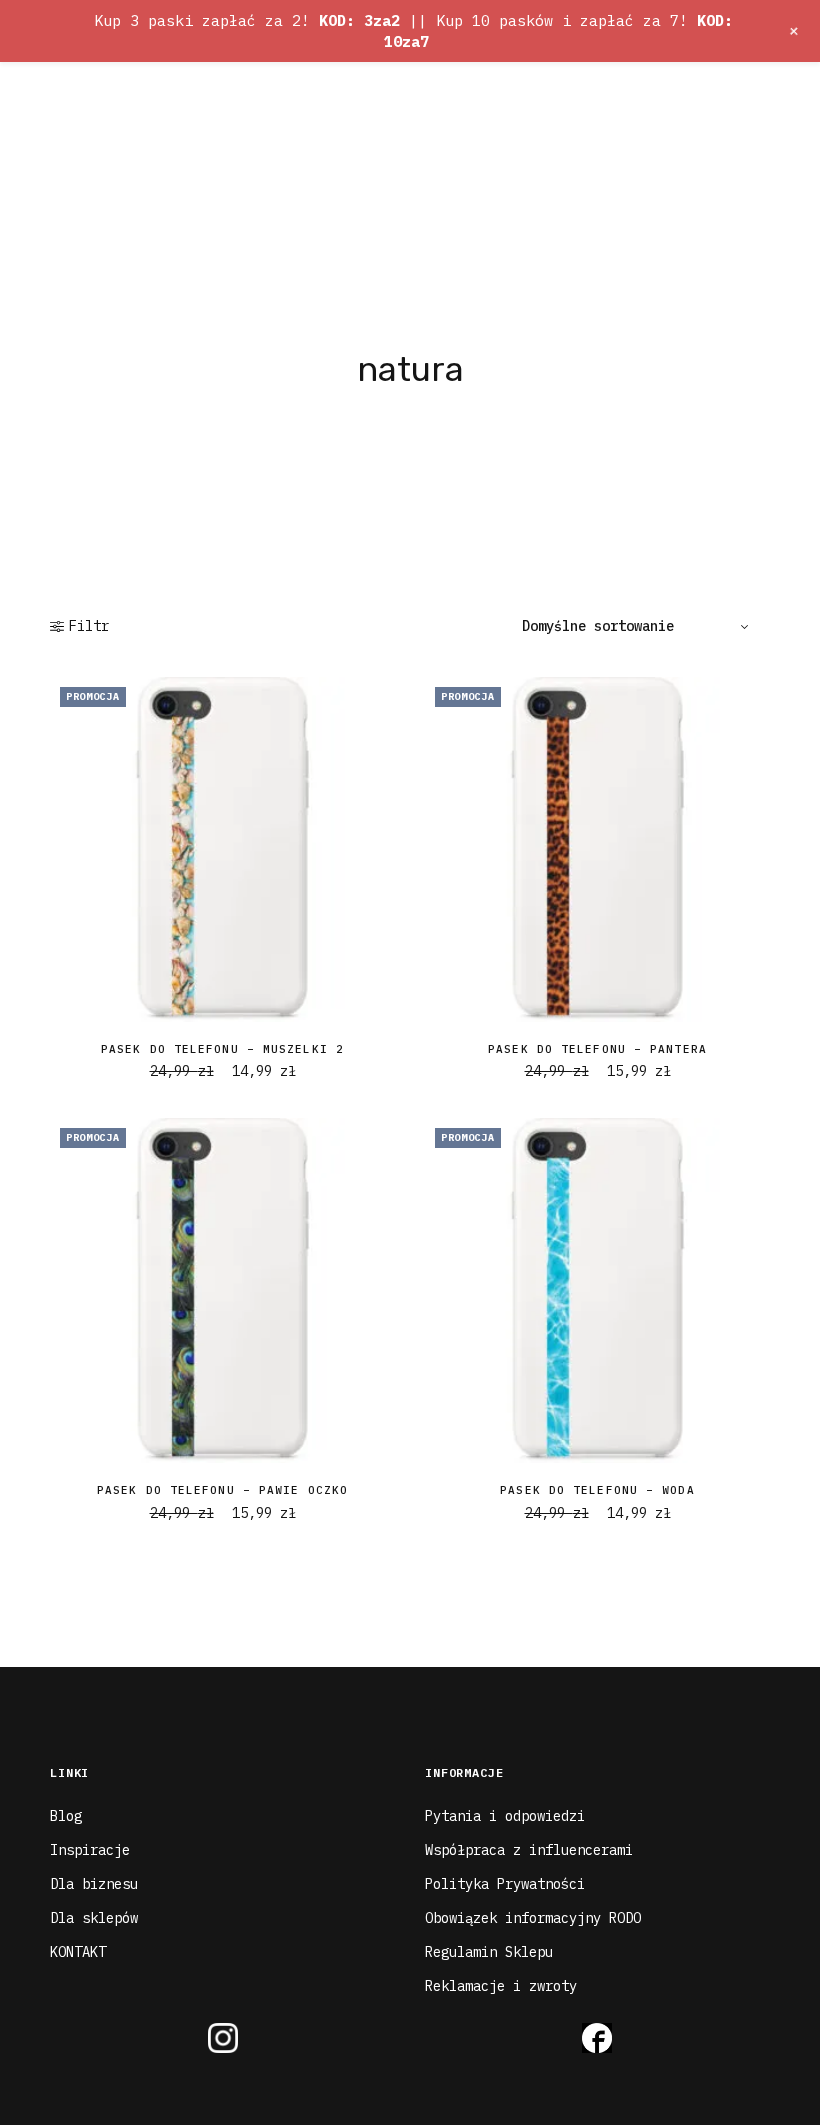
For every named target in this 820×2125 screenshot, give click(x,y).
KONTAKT (78, 1952)
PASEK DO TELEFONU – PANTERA (597, 1049)
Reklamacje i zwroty (501, 1986)
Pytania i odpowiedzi (505, 1816)
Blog (66, 1816)
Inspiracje (90, 1850)
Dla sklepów (94, 1918)
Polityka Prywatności (505, 1884)
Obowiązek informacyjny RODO (533, 1918)
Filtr (89, 626)
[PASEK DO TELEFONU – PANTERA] (597, 849)
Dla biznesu (94, 1884)
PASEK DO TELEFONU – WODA (597, 1490)
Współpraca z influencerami (529, 1850)
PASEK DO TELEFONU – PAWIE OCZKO (222, 1490)
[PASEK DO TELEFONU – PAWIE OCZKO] (222, 1290)
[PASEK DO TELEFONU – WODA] (597, 1290)
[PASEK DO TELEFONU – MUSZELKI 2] (222, 849)
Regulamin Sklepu (489, 1952)
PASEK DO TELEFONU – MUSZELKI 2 (222, 1049)
